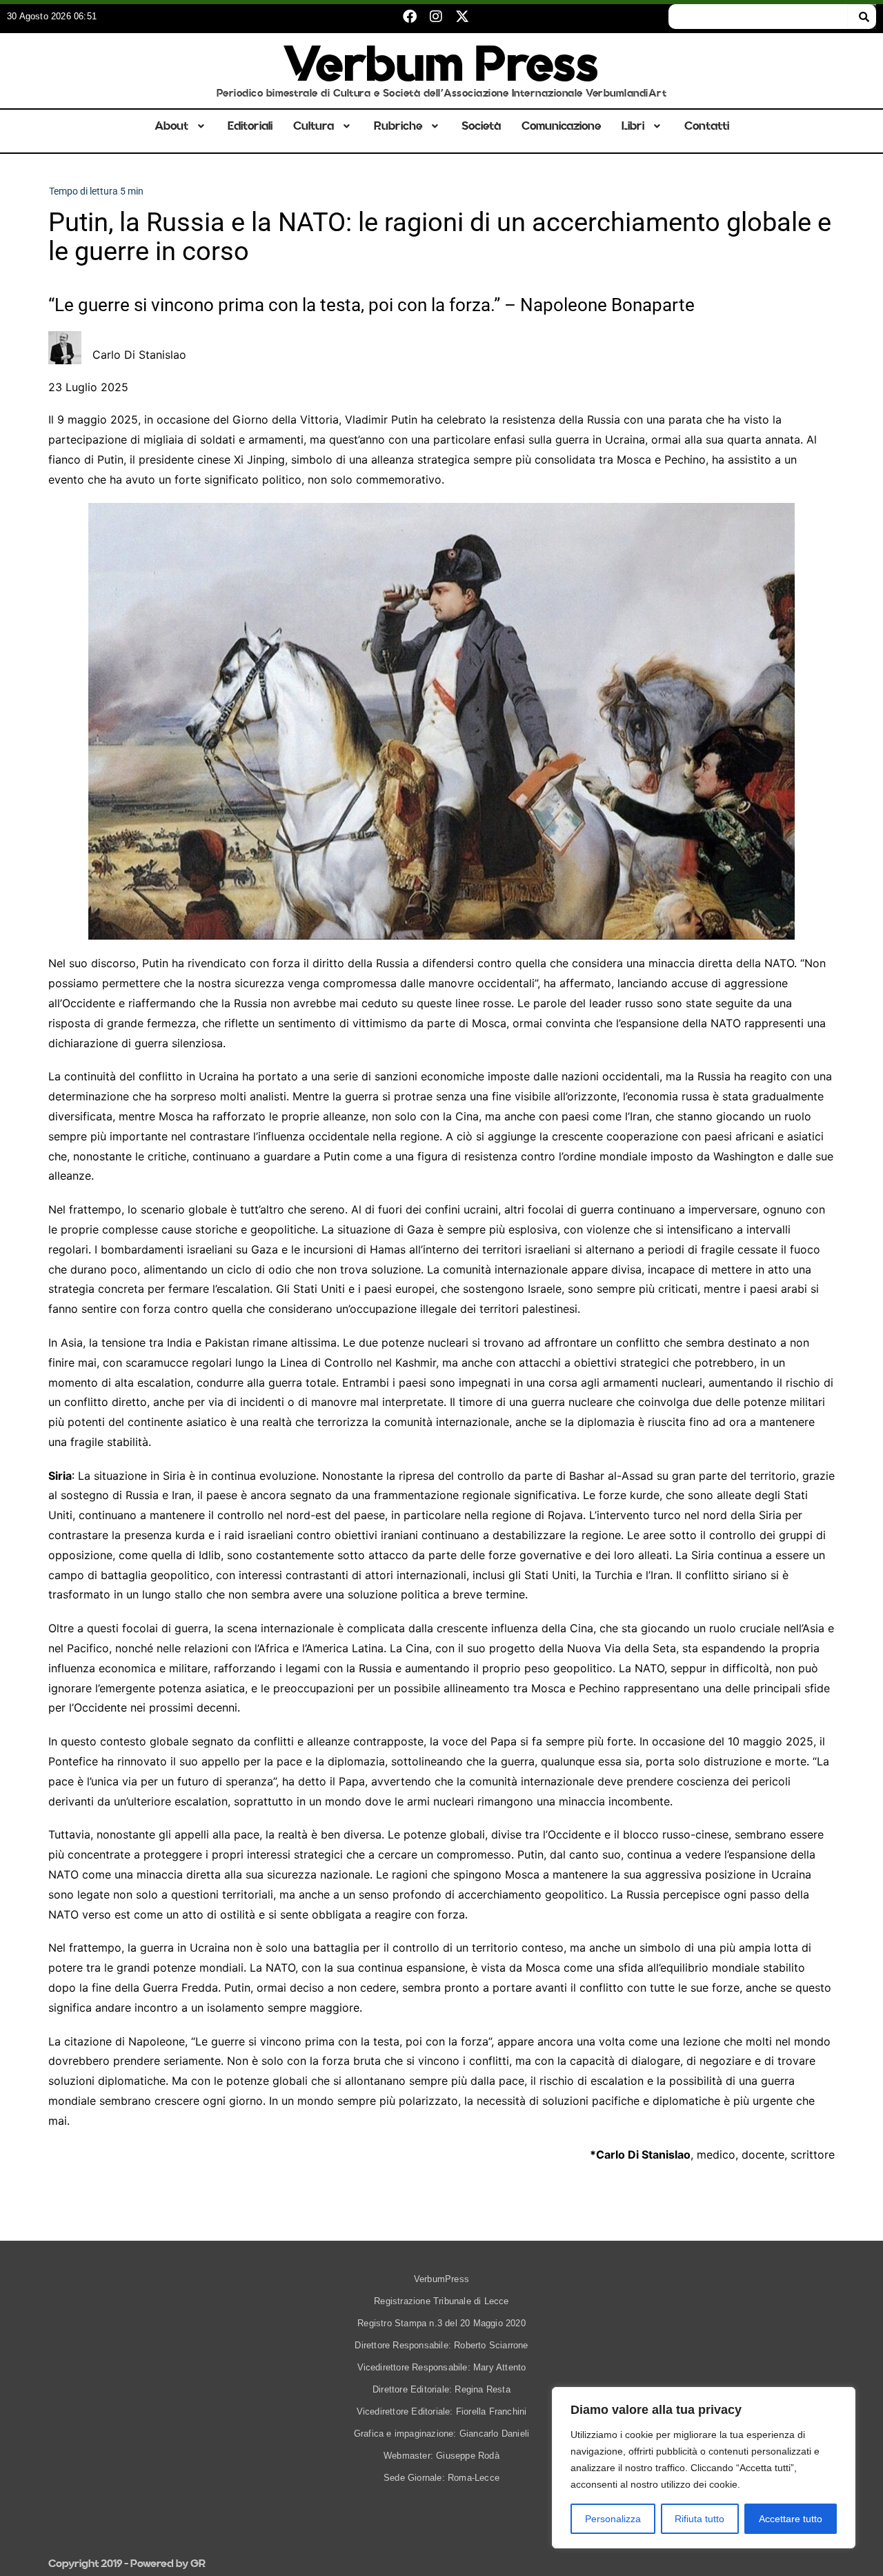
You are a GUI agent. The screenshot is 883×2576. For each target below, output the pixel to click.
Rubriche (398, 126)
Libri (633, 126)
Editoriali (250, 126)
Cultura (314, 126)
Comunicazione (561, 126)
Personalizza (613, 2519)
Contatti (707, 126)
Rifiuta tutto (700, 2519)
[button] (181, 126)
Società (481, 126)
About (171, 126)
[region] (704, 2468)
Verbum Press (441, 64)
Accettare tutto (791, 2519)
